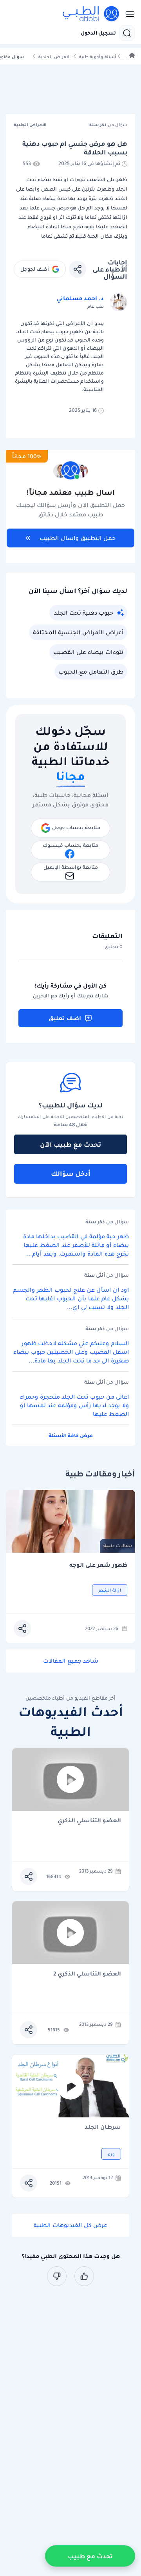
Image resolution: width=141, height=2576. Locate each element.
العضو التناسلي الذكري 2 (87, 1974)
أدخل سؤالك (71, 1173)
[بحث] (127, 33)
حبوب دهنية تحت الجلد (84, 613)
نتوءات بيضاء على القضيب (88, 652)
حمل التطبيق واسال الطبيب (78, 538)
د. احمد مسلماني (80, 298)
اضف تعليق (65, 1018)
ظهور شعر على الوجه (98, 1565)
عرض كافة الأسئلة (71, 1435)
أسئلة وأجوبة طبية (98, 57)
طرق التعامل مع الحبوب (91, 672)
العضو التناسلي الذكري (89, 1821)
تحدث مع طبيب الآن (70, 1144)
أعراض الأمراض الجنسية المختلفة (78, 632)
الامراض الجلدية (54, 57)
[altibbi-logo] (91, 14)
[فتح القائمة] (128, 14)
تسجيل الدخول (98, 33)
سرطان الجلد (103, 2127)
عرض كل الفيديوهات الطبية (70, 2225)
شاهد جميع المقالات (71, 1661)
